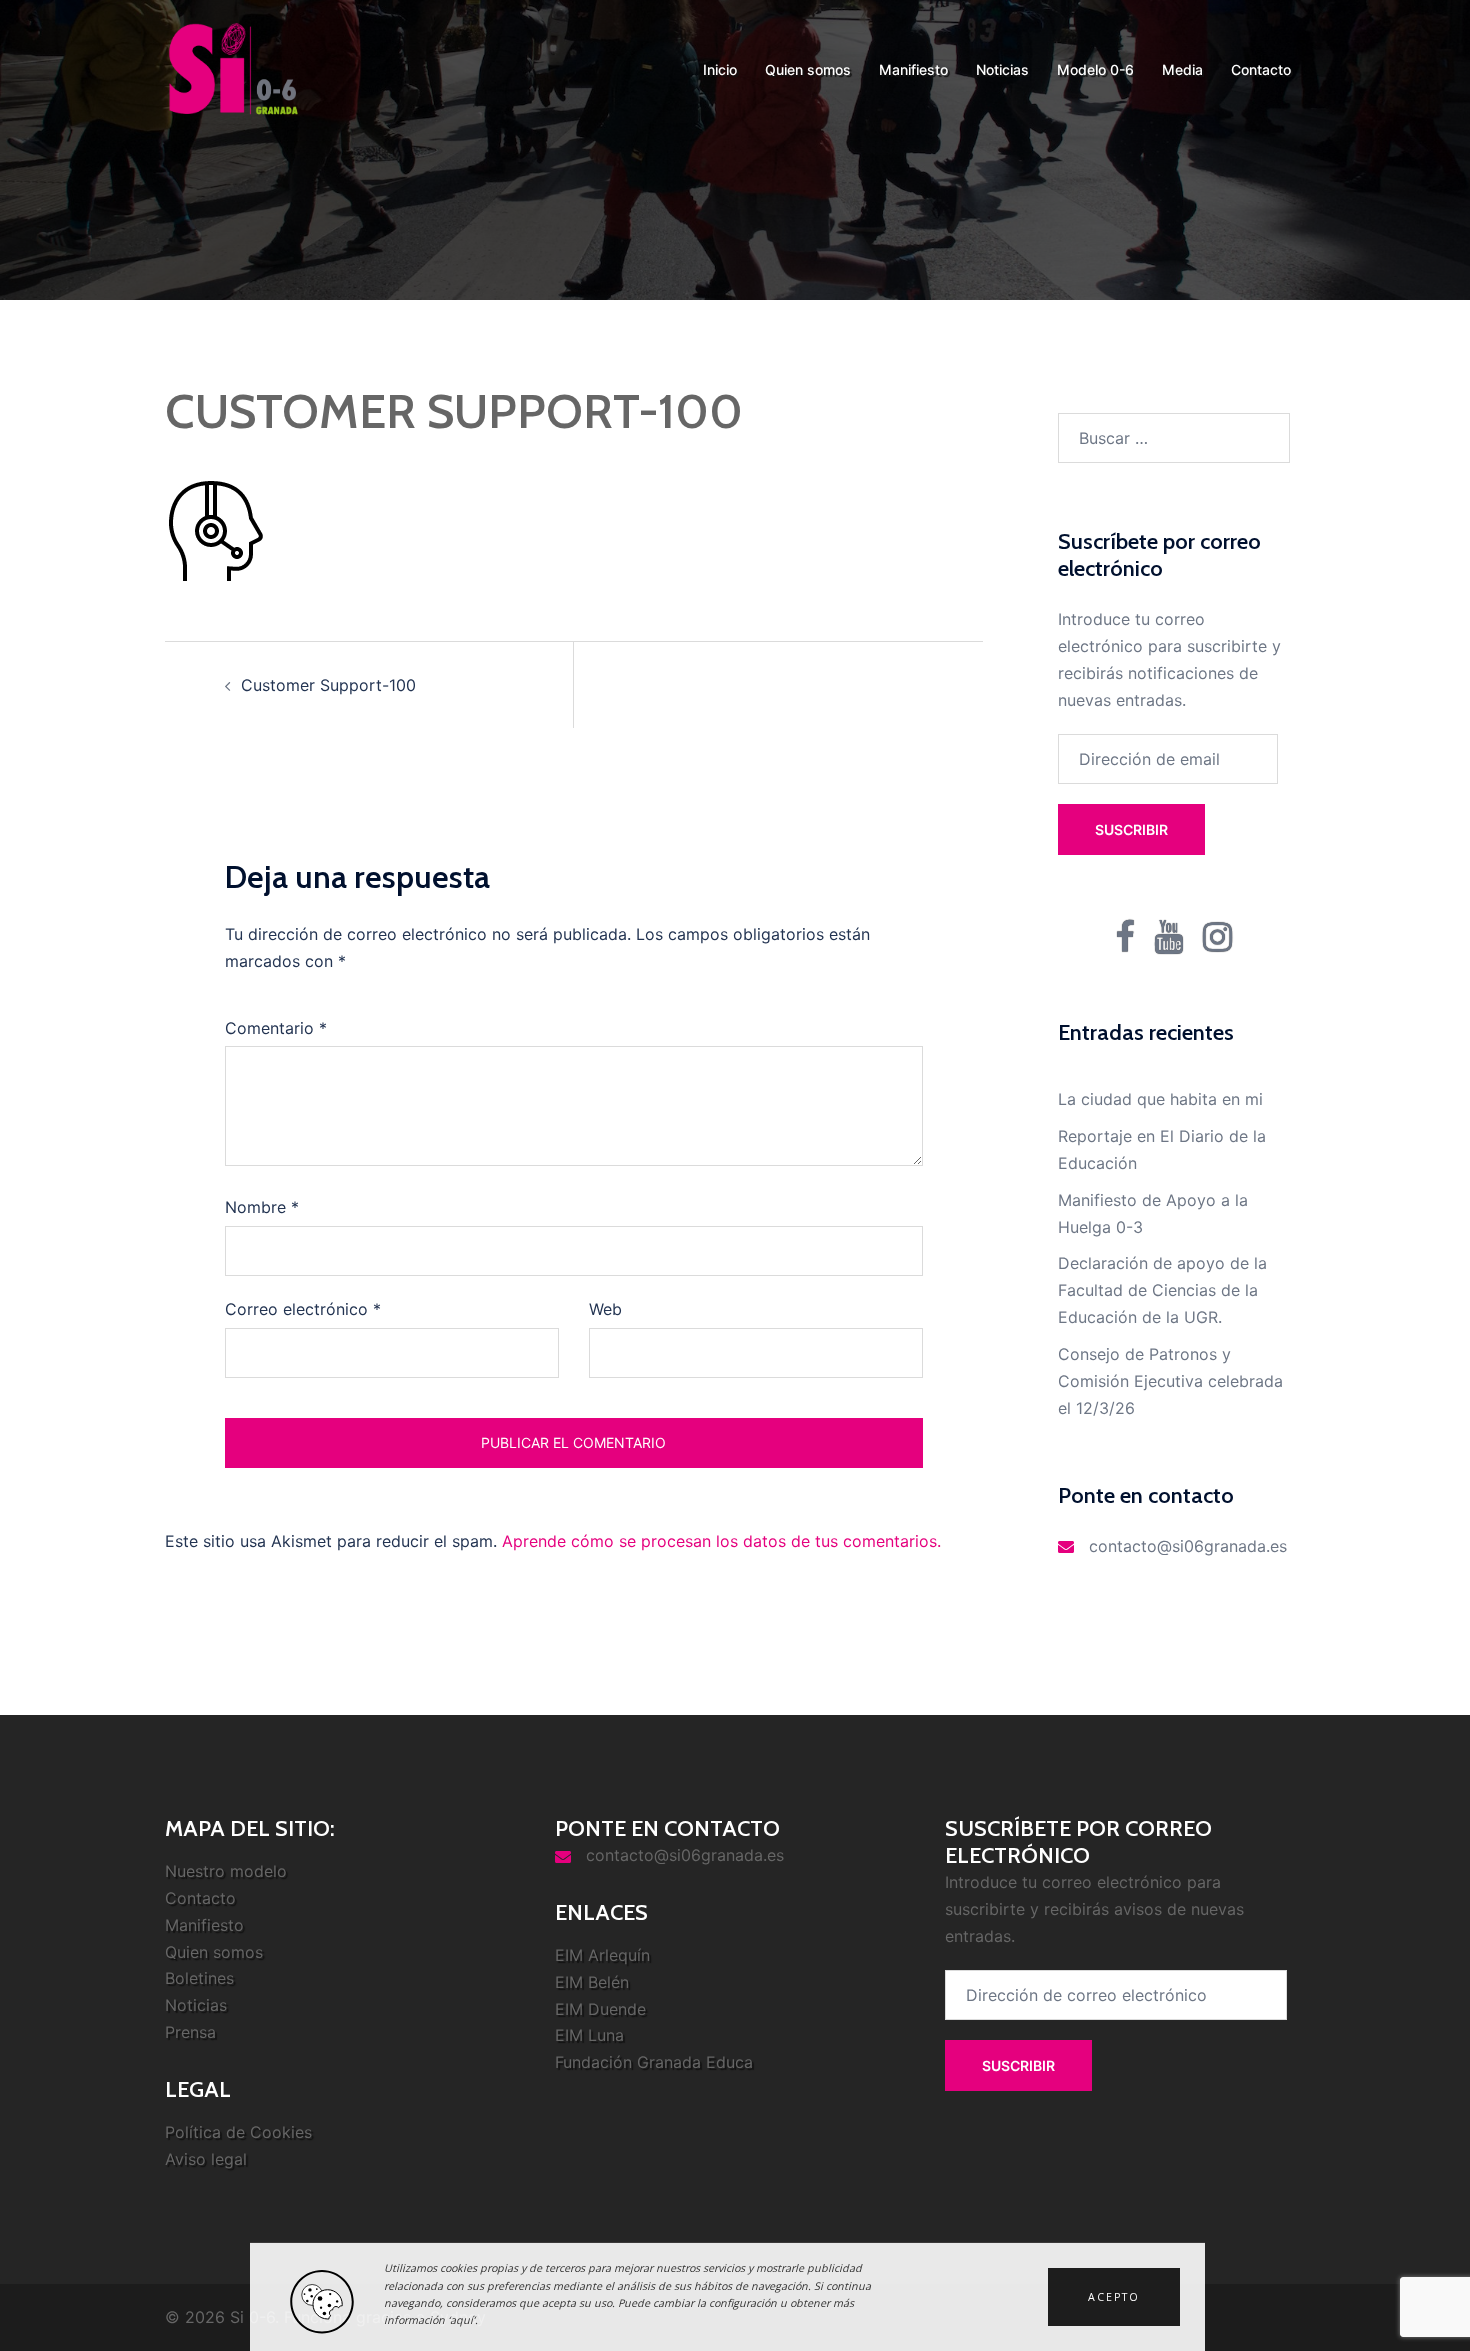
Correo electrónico (303, 1309)
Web (605, 1309)
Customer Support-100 (328, 685)
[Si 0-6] (233, 68)
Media (1182, 69)
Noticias (1002, 69)
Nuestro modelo (226, 1871)
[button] (1114, 2297)
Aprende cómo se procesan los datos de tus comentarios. (721, 1541)
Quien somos (808, 69)
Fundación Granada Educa (654, 2062)
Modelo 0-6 (1095, 69)
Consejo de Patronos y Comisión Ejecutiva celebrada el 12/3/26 (1170, 1381)
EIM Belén (592, 1982)
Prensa (190, 2032)
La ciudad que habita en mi (1160, 1099)
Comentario (276, 1028)
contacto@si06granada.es (1188, 1546)
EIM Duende (600, 2009)
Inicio (720, 69)
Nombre (262, 1207)
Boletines (199, 1978)
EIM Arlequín (602, 1955)
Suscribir (1131, 829)
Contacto (1261, 69)
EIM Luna (589, 2035)
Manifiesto (913, 69)
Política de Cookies (238, 2132)
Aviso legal (206, 2159)
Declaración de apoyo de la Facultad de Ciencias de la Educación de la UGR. (1162, 1290)
